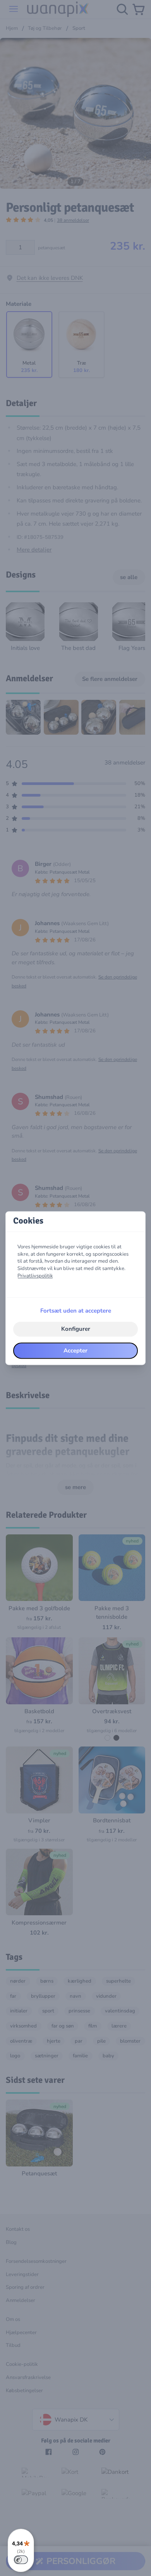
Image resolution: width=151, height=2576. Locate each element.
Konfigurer (76, 1329)
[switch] (21, 2560)
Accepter (75, 1351)
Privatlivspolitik (35, 1276)
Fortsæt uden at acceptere (76, 1311)
